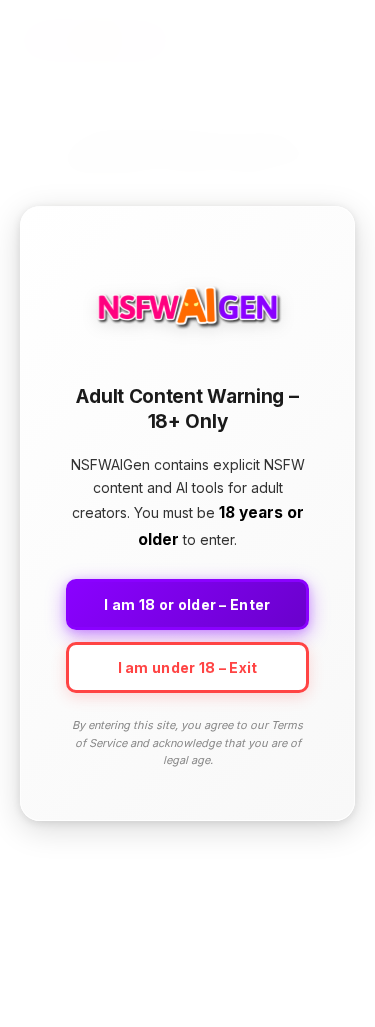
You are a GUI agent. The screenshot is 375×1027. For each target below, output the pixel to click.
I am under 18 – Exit (188, 667)
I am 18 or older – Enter (187, 604)
